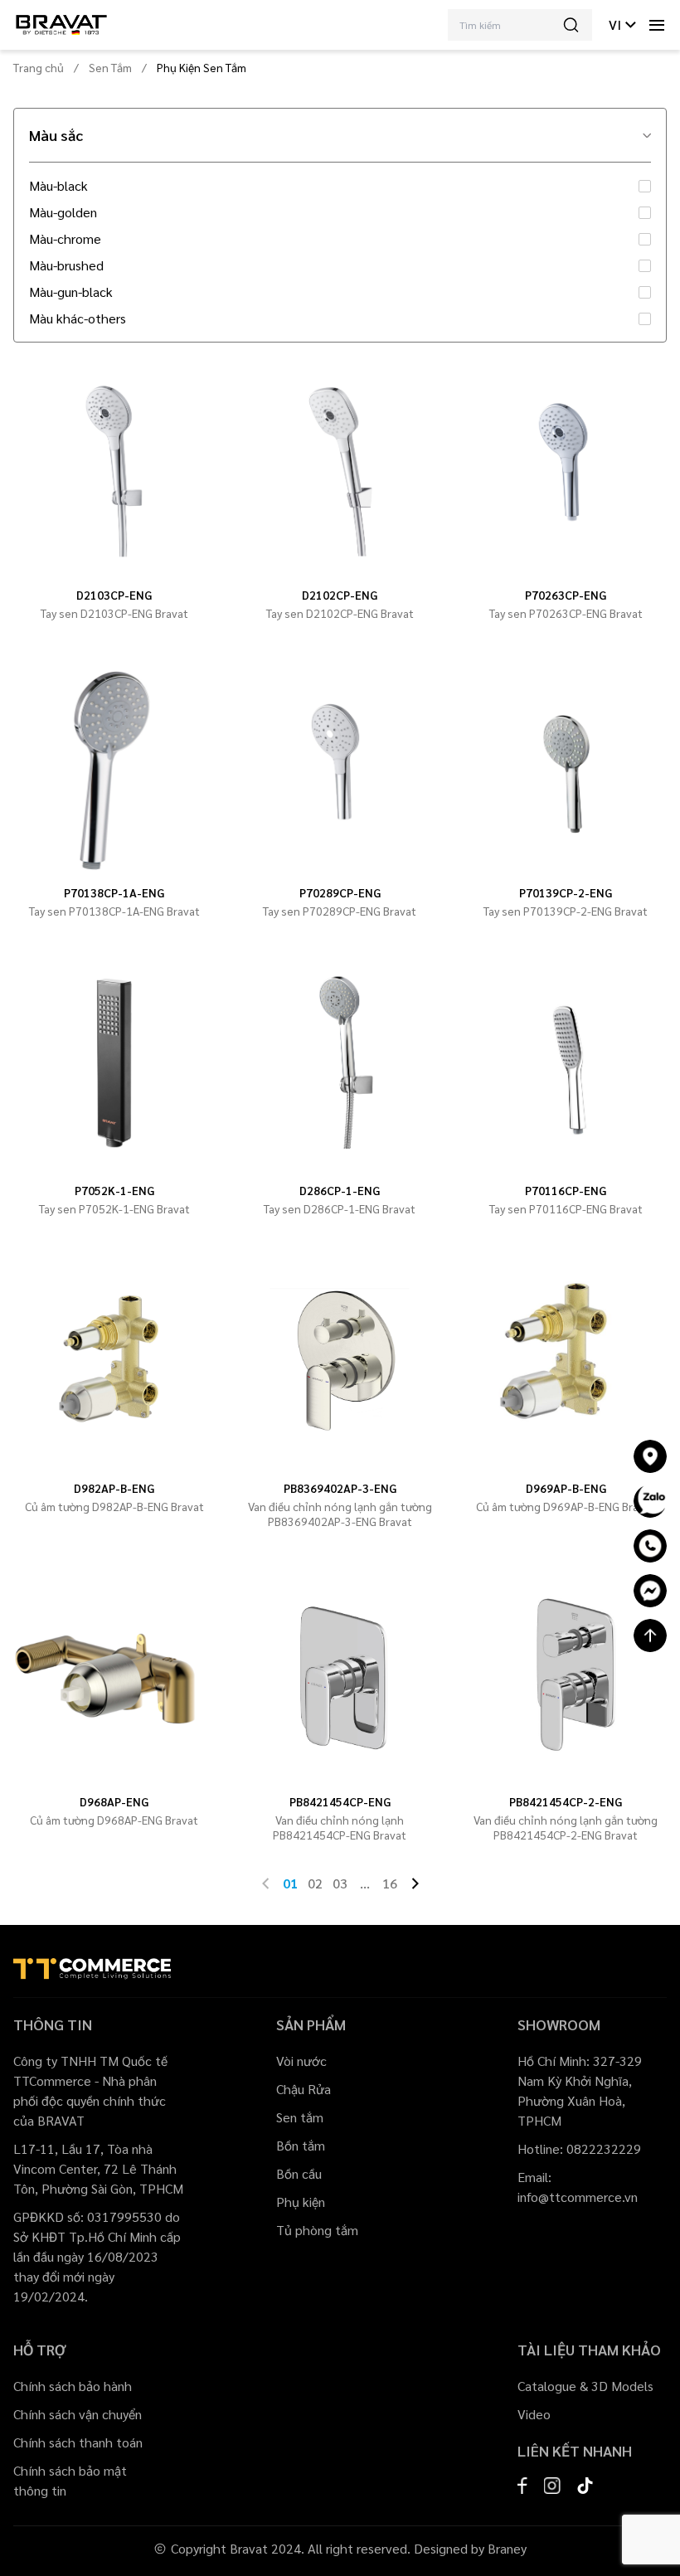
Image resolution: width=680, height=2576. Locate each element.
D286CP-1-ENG (340, 1190)
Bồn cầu (299, 2173)
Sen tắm (300, 2117)
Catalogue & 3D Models (585, 2386)
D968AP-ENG (114, 1801)
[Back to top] (650, 1636)
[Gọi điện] (650, 1546)
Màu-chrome (65, 239)
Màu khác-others (78, 318)
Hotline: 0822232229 (579, 2148)
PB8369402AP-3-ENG (340, 1488)
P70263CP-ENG (566, 595)
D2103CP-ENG (114, 595)
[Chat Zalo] (650, 1501)
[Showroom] (650, 1456)
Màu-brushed (66, 265)
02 (315, 1883)
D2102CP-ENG (340, 595)
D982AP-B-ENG (114, 1488)
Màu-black (58, 186)
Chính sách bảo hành (73, 2386)
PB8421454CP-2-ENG (566, 1801)
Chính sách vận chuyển (78, 2414)
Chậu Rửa (304, 2089)
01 (290, 1883)
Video (534, 2414)
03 (340, 1883)
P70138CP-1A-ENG (114, 892)
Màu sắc (56, 135)
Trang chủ (39, 67)
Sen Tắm (110, 67)
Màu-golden (63, 212)
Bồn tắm (301, 2145)
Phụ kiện (301, 2202)
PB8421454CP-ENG (340, 1801)
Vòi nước (301, 2061)
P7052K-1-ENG (114, 1190)
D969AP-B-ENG (566, 1488)
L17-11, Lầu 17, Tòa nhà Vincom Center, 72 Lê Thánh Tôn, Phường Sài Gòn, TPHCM (98, 2168)
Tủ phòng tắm (317, 2230)
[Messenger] (650, 1591)
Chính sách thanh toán (78, 2442)
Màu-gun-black (71, 292)
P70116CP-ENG (566, 1190)
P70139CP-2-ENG (566, 892)
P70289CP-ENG (340, 892)
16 (390, 1883)
